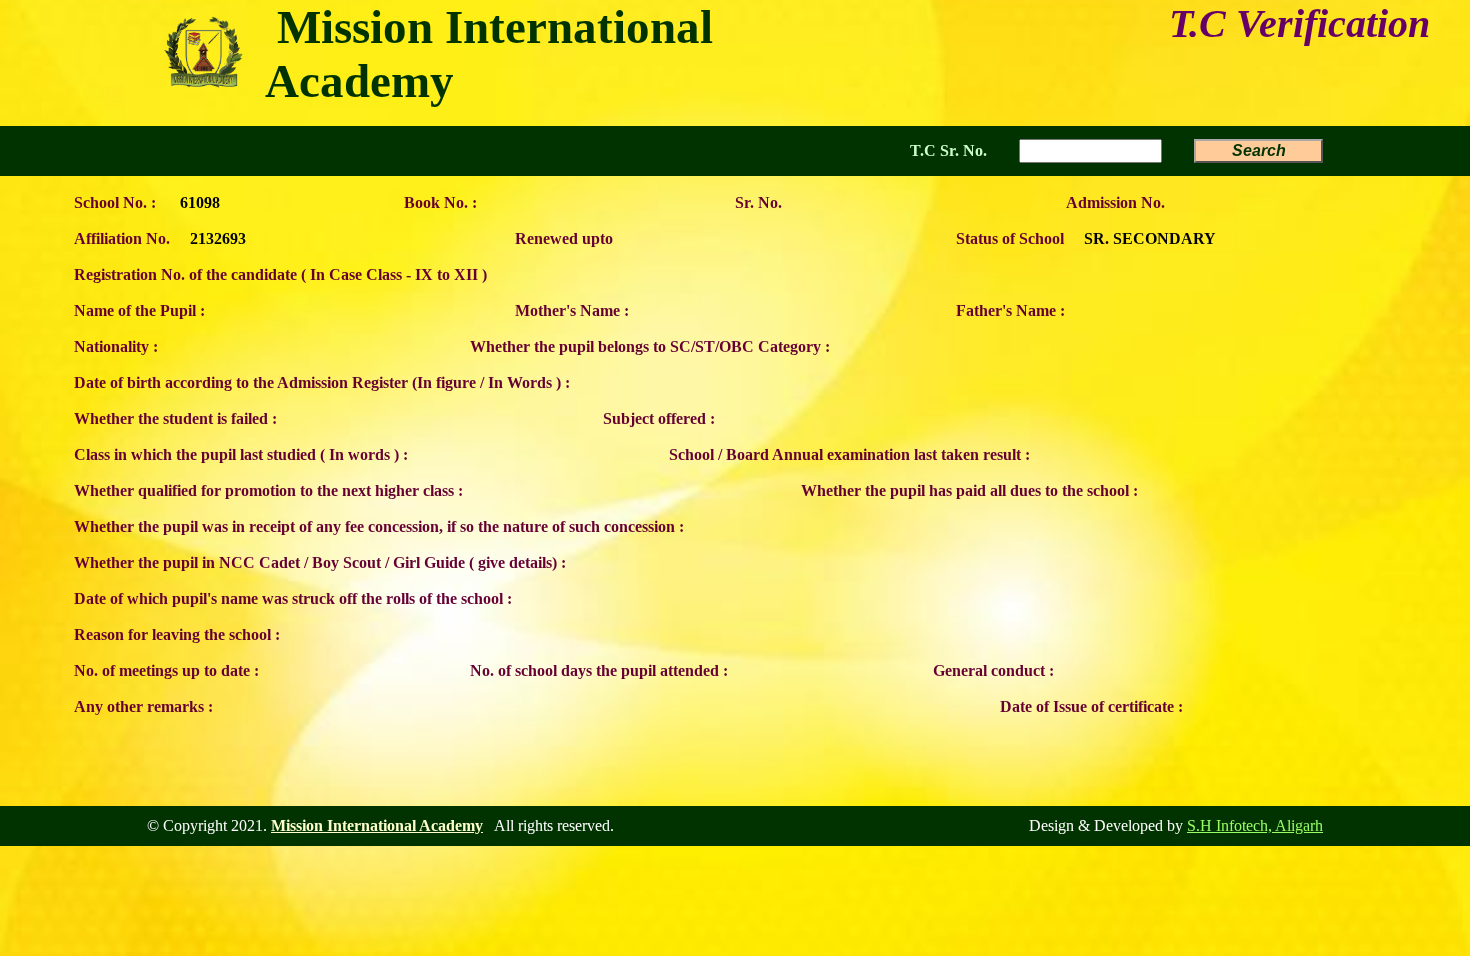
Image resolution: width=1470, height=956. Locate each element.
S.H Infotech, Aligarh (1255, 825)
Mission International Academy (377, 825)
